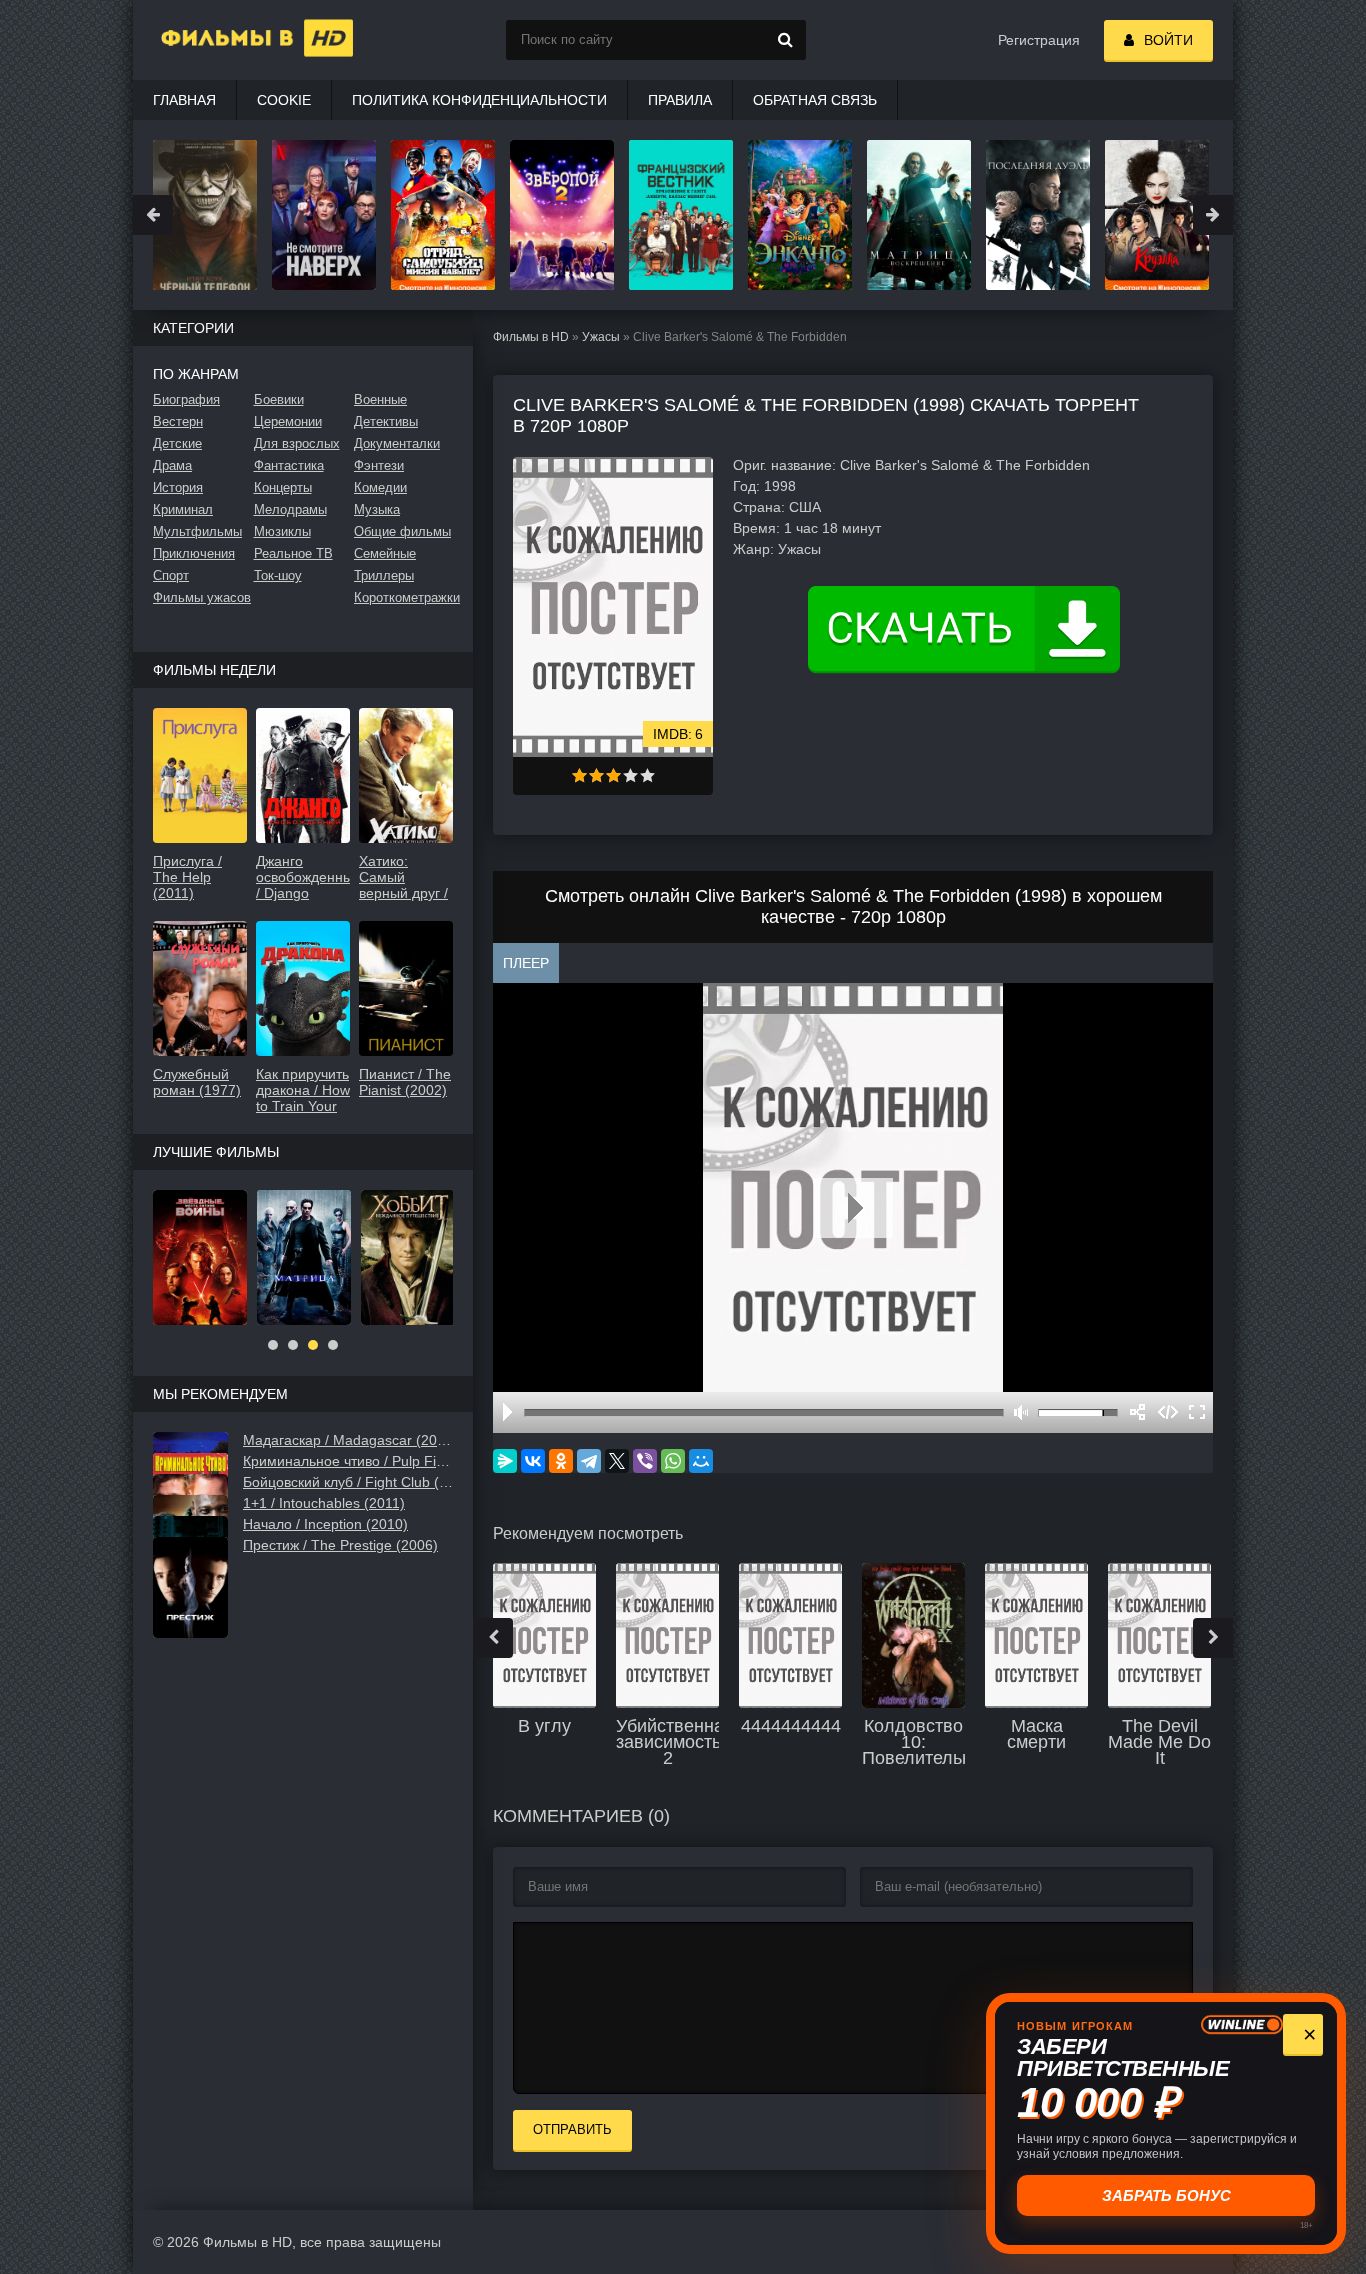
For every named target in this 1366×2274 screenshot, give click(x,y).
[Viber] (645, 1461)
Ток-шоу (278, 575)
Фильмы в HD (531, 337)
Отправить (572, 2129)
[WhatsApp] (673, 1461)
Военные (380, 399)
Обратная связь (815, 100)
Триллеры (384, 575)
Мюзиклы (282, 531)
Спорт (171, 575)
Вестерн (178, 421)
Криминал (183, 509)
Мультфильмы (197, 531)
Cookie (284, 100)
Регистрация (1039, 40)
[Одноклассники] (561, 1461)
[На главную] (233, 40)
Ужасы (601, 337)
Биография (186, 399)
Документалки (397, 443)
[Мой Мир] (701, 1461)
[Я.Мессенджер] (505, 1461)
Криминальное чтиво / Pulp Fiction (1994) (348, 1461)
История (178, 487)
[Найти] (786, 40)
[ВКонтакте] (533, 1461)
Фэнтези (379, 465)
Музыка (377, 509)
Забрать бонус (1165, 2195)
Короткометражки (403, 597)
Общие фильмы (402, 531)
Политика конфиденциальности (479, 100)
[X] (617, 1461)
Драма (172, 465)
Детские (177, 443)
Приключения (194, 553)
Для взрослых (297, 443)
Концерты (283, 487)
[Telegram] (589, 1461)
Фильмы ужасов (202, 597)
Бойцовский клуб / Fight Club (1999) (348, 1482)
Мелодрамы (290, 509)
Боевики (279, 399)
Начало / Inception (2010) (325, 1524)
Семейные (385, 553)
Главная (184, 100)
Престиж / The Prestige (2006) (340, 1545)
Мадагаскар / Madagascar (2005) (348, 1440)
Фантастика (289, 465)
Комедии (380, 487)
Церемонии (288, 421)
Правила (680, 100)
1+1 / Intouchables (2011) (324, 1503)
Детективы (386, 421)
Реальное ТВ (293, 553)
